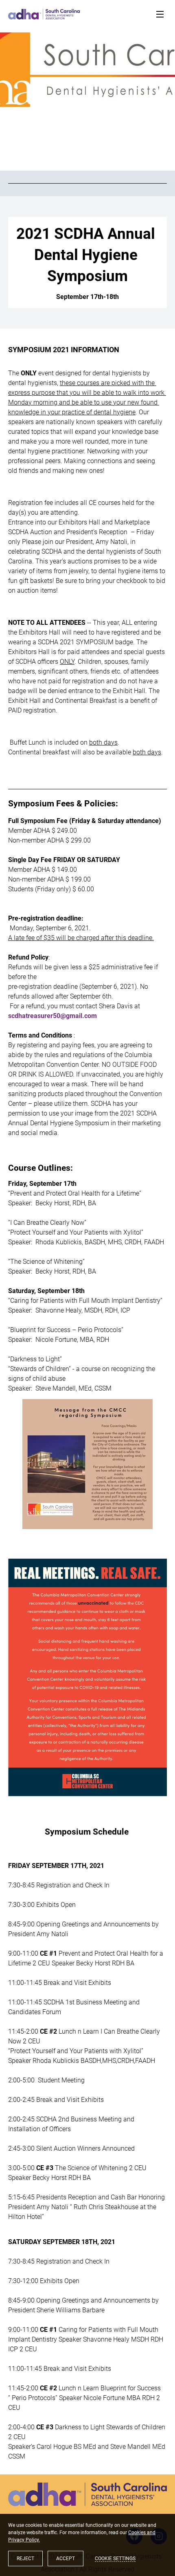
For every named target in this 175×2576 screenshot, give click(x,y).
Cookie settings (115, 2559)
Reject (25, 2559)
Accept (66, 2559)
